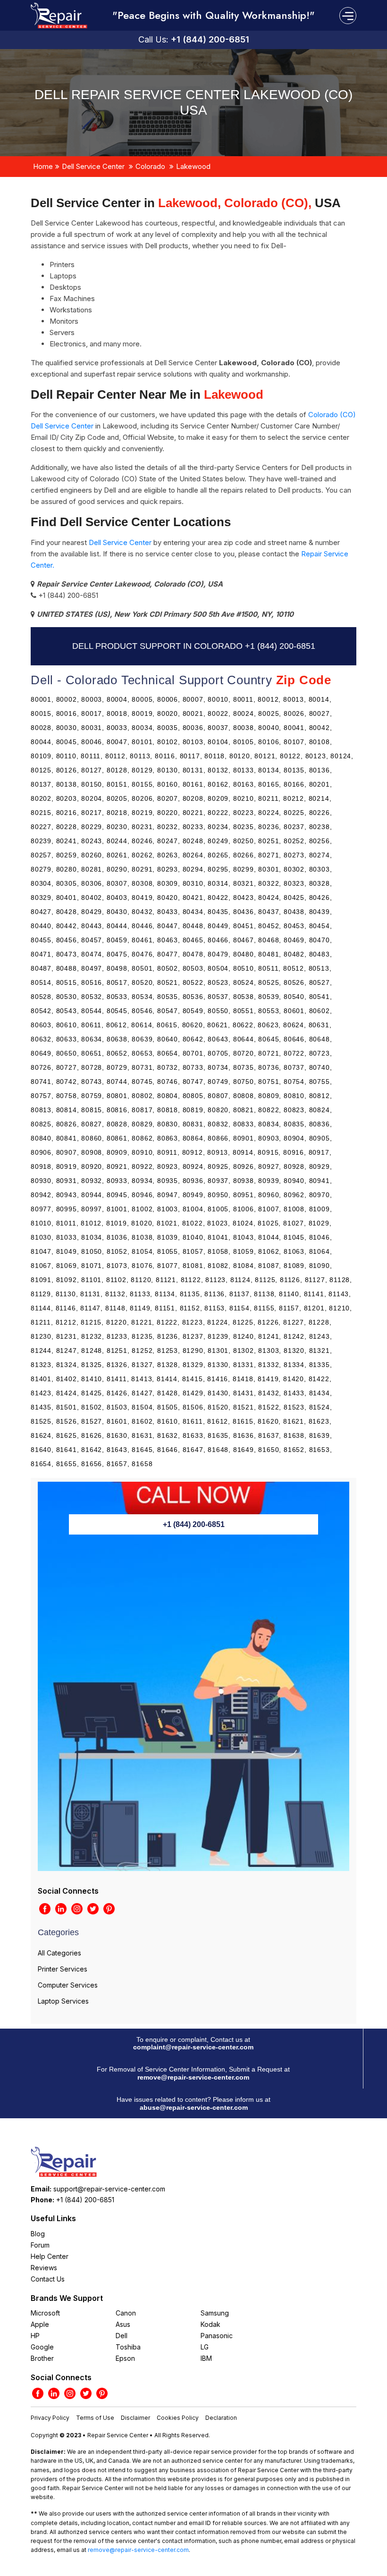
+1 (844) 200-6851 (210, 39)
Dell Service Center (93, 166)
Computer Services (68, 1985)
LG (205, 2347)
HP (35, 2336)
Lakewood (193, 166)
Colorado (150, 166)
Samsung (215, 2313)
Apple (40, 2324)
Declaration (221, 2418)
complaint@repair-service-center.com (193, 2047)
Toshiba (128, 2347)
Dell (122, 2336)
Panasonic (217, 2336)
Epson (125, 2358)
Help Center (50, 2256)
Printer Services (63, 1969)
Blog (38, 2234)
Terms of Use (95, 2418)
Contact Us (48, 2279)
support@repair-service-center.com (109, 2189)
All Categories (59, 1953)
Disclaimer (135, 2418)
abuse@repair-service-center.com (194, 2107)
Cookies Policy (178, 2418)
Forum (40, 2245)
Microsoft (45, 2313)
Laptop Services (63, 2001)
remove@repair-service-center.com (193, 2077)
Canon (126, 2313)
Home (43, 166)
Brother (42, 2358)
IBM (206, 2358)
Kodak (210, 2324)
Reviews (44, 2268)
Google (42, 2347)
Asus (123, 2324)
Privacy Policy (50, 2418)
